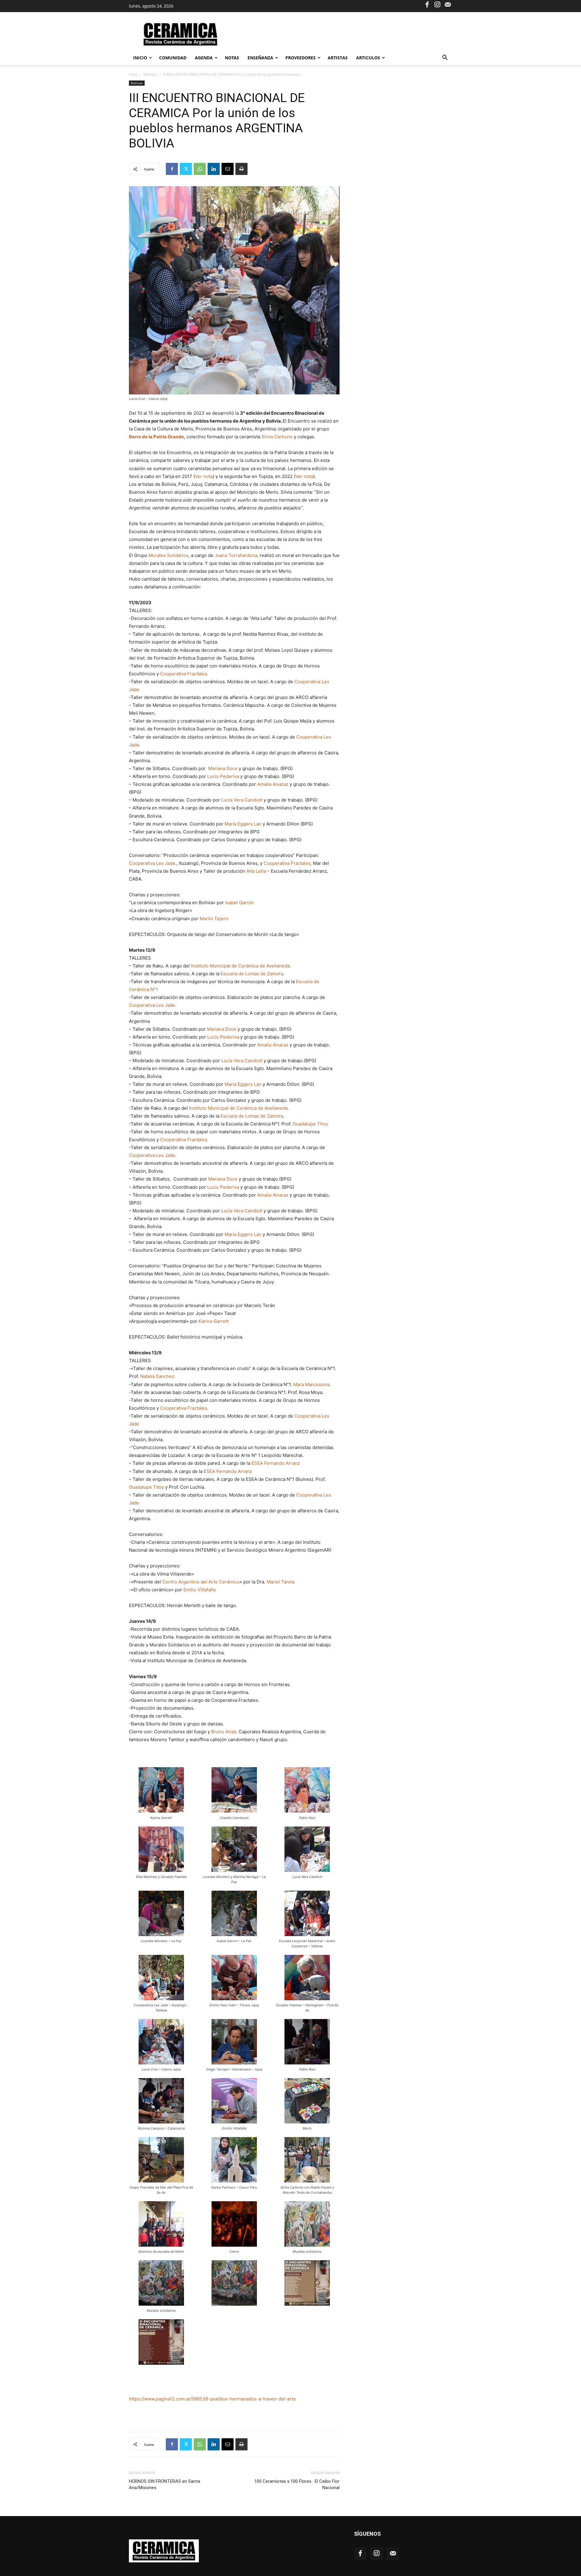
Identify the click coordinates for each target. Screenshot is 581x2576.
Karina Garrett (213, 1321)
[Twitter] (186, 169)
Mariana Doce (223, 768)
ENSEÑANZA (260, 58)
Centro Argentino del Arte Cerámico (201, 1582)
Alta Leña (256, 871)
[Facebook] (427, 4)
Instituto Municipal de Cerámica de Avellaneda (240, 966)
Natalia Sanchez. (158, 1376)
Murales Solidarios (169, 555)
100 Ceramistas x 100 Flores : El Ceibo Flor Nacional (297, 2484)
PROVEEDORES (300, 58)
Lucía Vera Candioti (242, 800)
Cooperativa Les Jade (152, 1155)
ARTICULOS (368, 58)
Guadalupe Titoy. (311, 1124)
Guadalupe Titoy (146, 1487)
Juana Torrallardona (236, 555)
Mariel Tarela (281, 1582)
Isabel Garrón (240, 903)
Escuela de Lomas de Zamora (252, 974)
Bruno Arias (224, 1732)
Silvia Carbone (277, 437)
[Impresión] (241, 169)
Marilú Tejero (214, 919)
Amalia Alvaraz (273, 784)
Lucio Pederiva (223, 776)
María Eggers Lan (243, 824)
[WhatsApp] (200, 169)
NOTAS (232, 58)
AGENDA (204, 58)
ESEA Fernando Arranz (276, 1463)
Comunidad (173, 58)
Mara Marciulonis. (312, 1384)
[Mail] (448, 4)
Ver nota (204, 476)
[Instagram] (437, 4)
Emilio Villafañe (200, 1590)
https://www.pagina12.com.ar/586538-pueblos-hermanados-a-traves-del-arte (212, 2399)
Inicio (140, 58)
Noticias (150, 74)
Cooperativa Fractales (184, 674)
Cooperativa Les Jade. (153, 863)
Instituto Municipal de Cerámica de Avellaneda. (239, 1108)
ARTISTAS (338, 58)
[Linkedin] (214, 169)
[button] (445, 58)
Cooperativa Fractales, (288, 863)
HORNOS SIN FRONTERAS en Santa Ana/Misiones (164, 2484)
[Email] (228, 169)
